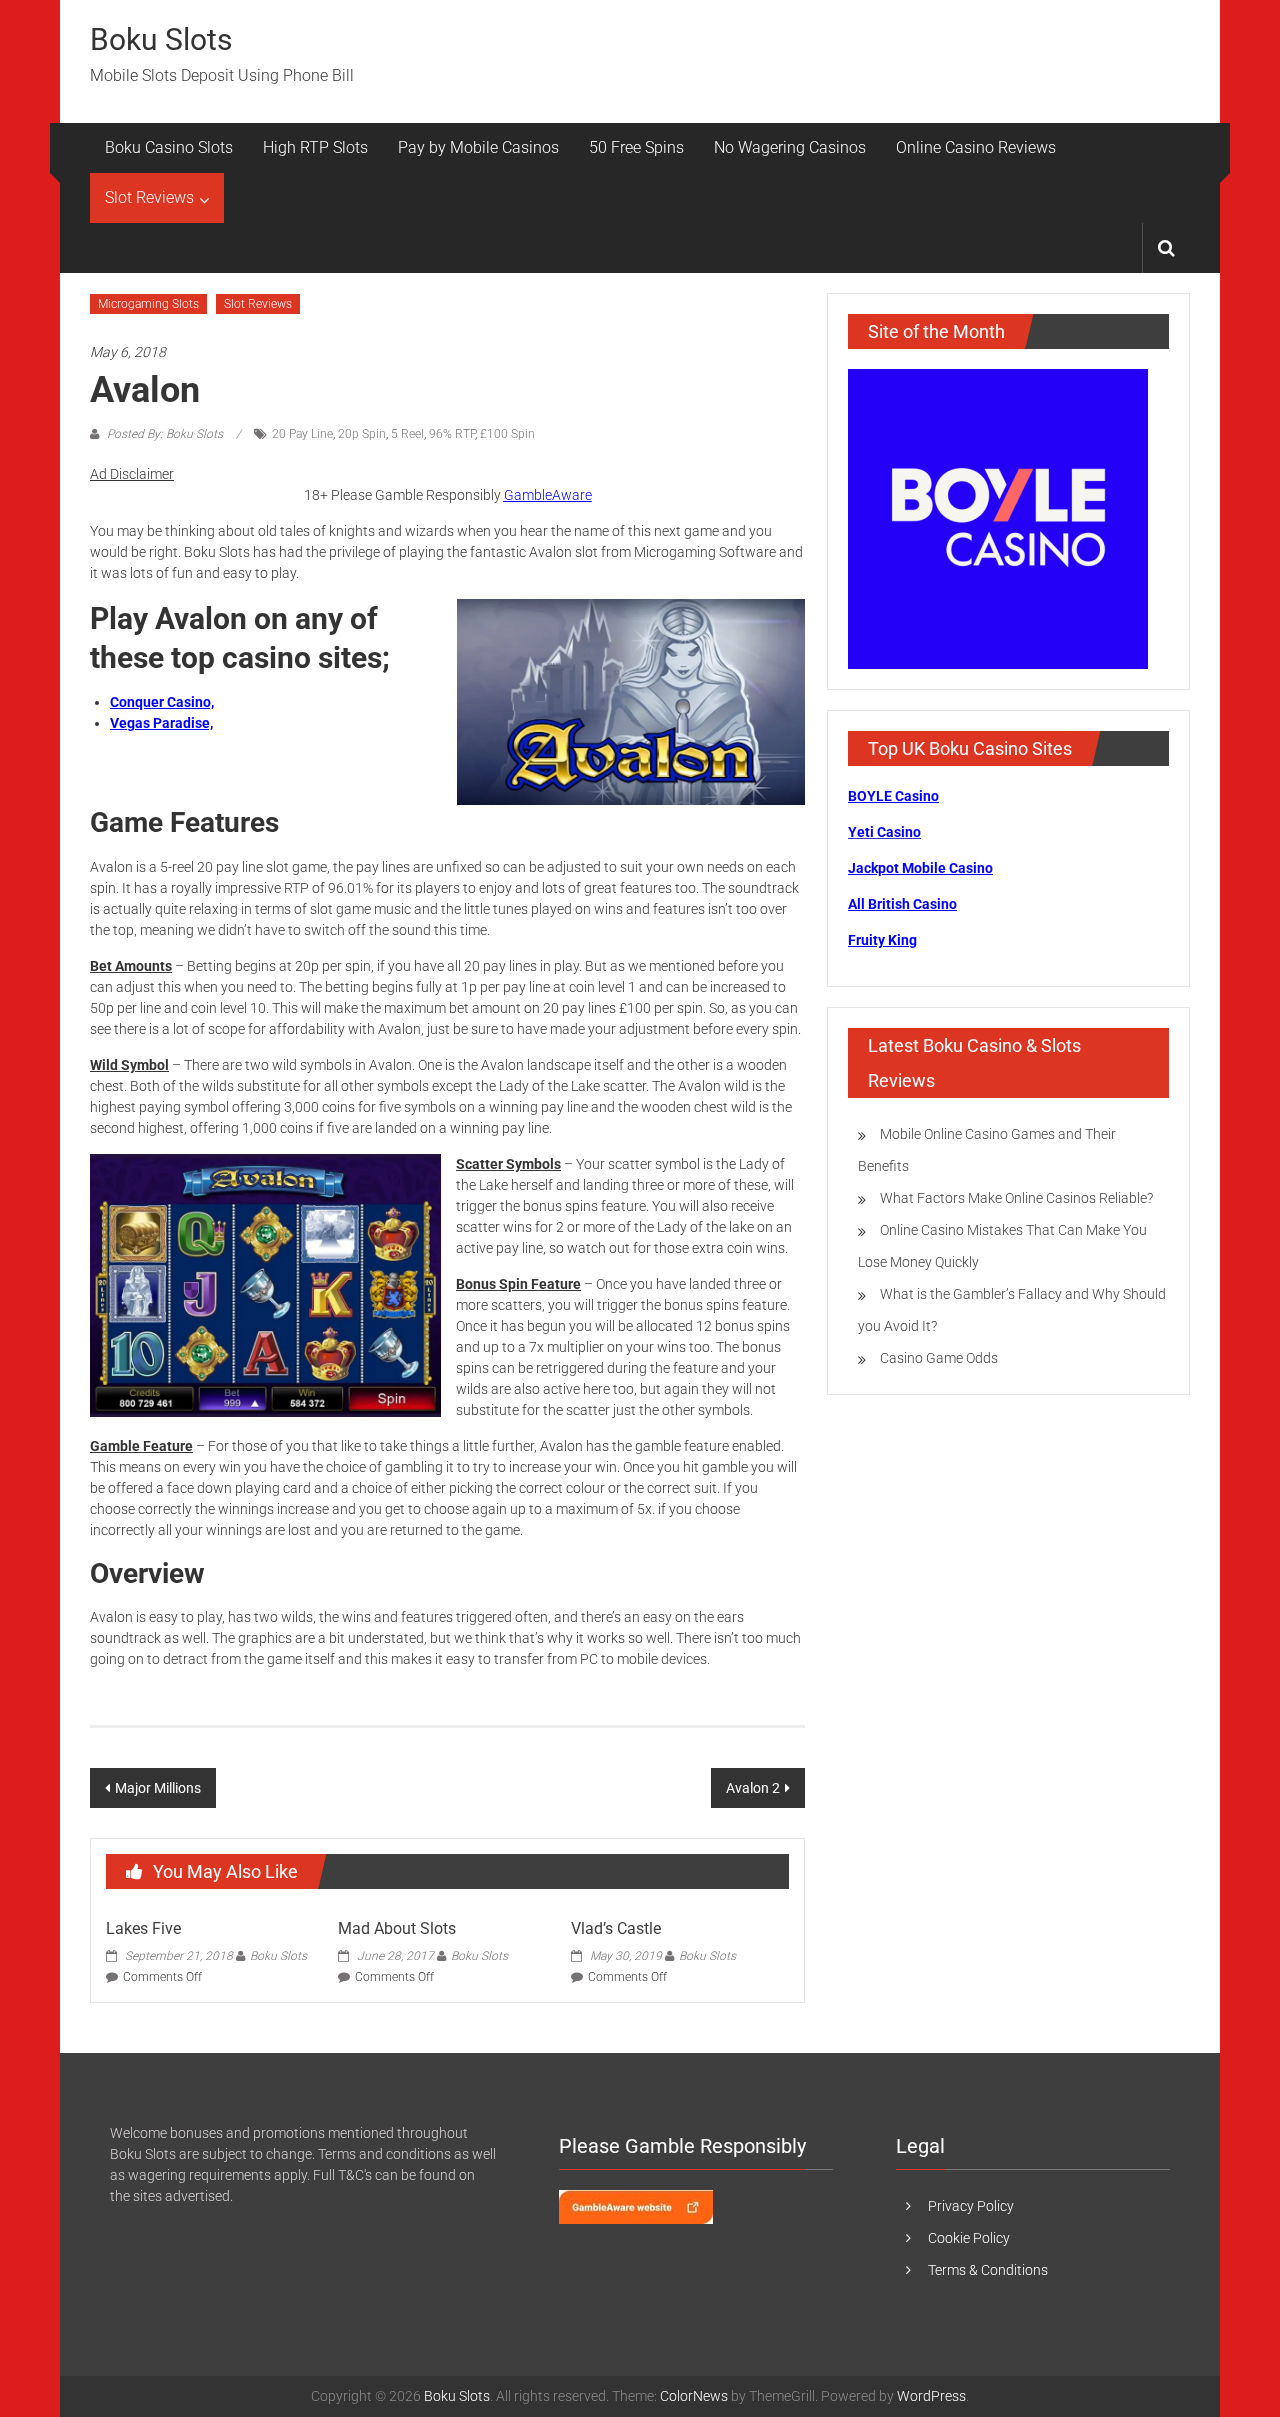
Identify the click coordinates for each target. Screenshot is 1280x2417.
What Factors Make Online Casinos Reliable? (1016, 1198)
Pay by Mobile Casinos (478, 147)
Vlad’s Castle (616, 1928)
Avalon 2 (753, 1788)
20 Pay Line (302, 434)
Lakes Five (143, 1928)
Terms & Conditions (988, 2270)
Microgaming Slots (148, 304)
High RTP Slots (315, 147)
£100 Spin (507, 434)
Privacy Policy (971, 2206)
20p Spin (362, 434)
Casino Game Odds (939, 1358)
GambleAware (548, 495)
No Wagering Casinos (790, 147)
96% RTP (452, 434)
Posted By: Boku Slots (165, 434)
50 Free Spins (636, 147)
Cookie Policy (969, 2238)
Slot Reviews (149, 197)
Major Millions (158, 1788)
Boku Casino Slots (169, 147)
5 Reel (407, 434)
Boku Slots (161, 39)
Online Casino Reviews (976, 147)
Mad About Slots (397, 1928)
